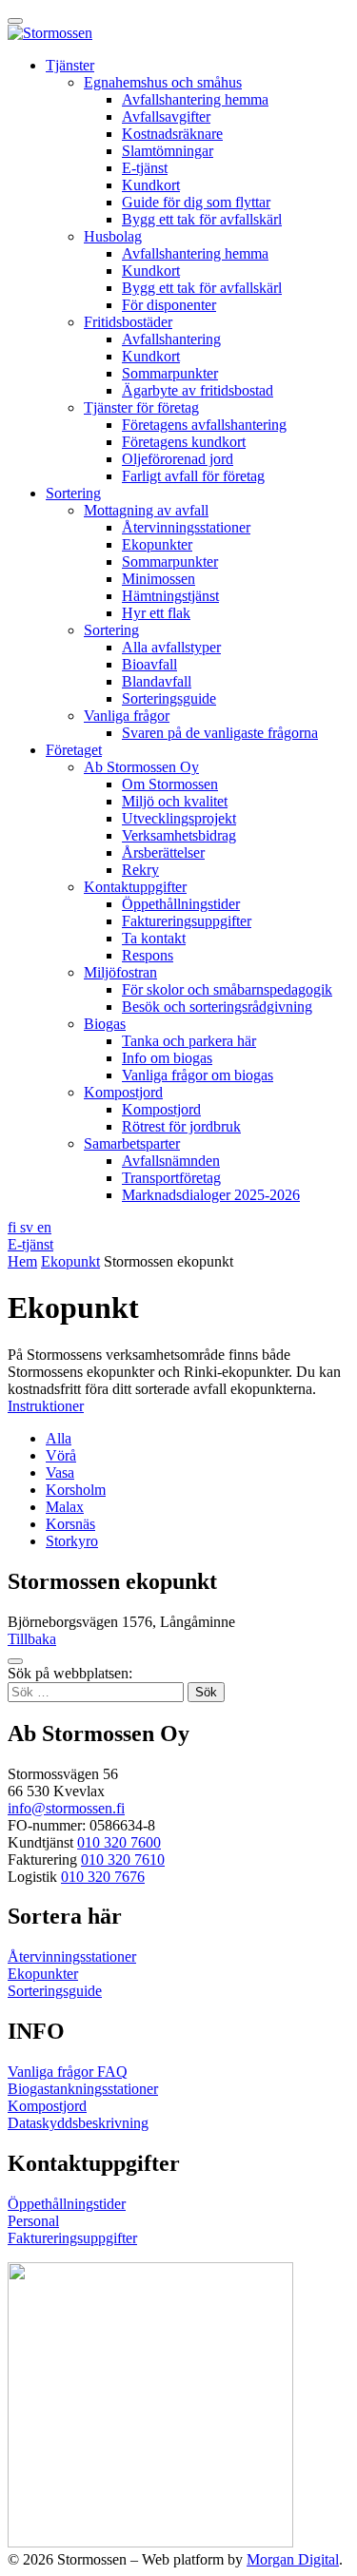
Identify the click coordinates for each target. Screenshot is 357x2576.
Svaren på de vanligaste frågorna (220, 733)
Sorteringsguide (169, 698)
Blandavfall (157, 681)
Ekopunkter (157, 544)
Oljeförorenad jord (178, 459)
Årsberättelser (163, 852)
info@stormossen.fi (66, 1808)
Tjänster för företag (141, 407)
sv (29, 1227)
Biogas (105, 1024)
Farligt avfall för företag (193, 476)
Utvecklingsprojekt (179, 818)
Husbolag (113, 236)
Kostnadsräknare (172, 134)
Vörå (61, 1455)
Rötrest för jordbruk (181, 1126)
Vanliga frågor (127, 716)
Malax (65, 1507)
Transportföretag (171, 1178)
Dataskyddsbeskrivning (78, 2123)
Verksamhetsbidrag (179, 835)
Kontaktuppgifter (135, 887)
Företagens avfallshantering (204, 425)
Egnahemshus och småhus (163, 82)
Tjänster (70, 65)
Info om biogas (167, 1058)
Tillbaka (32, 1639)
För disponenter (169, 305)
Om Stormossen (170, 784)
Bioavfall (149, 664)
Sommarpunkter (170, 373)
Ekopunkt (70, 1261)
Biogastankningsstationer (83, 2089)
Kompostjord (123, 1092)
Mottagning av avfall (146, 510)
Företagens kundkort (184, 442)
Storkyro (72, 1541)
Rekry (140, 870)
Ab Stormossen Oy (141, 767)
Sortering (73, 493)
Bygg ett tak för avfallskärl (202, 219)
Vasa (60, 1472)
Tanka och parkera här (189, 1041)
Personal (33, 2221)
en (44, 1227)
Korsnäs (70, 1524)
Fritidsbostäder (128, 322)
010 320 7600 (119, 1842)
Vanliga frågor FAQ (68, 2072)
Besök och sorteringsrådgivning (217, 1007)
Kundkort (151, 185)
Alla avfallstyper (171, 647)
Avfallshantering (171, 339)
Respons (148, 955)
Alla (59, 1438)
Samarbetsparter (132, 1143)
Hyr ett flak (156, 613)
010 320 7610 (123, 1859)
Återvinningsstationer (186, 527)
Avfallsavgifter (166, 116)
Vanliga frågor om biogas (198, 1075)
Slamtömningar (168, 151)
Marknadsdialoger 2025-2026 (211, 1195)
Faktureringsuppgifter (187, 921)
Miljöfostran (120, 972)
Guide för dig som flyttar (196, 202)
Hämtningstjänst (170, 596)
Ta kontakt (154, 938)
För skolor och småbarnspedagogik (227, 989)
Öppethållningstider (181, 904)
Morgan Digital (293, 2559)
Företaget (74, 750)
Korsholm (76, 1490)
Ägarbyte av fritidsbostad (198, 390)
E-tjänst (145, 168)
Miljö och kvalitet (175, 801)
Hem (22, 1261)
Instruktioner (46, 1406)
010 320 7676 (103, 1877)
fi (14, 1227)
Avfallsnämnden (171, 1161)
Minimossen (159, 579)
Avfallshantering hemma (195, 99)
